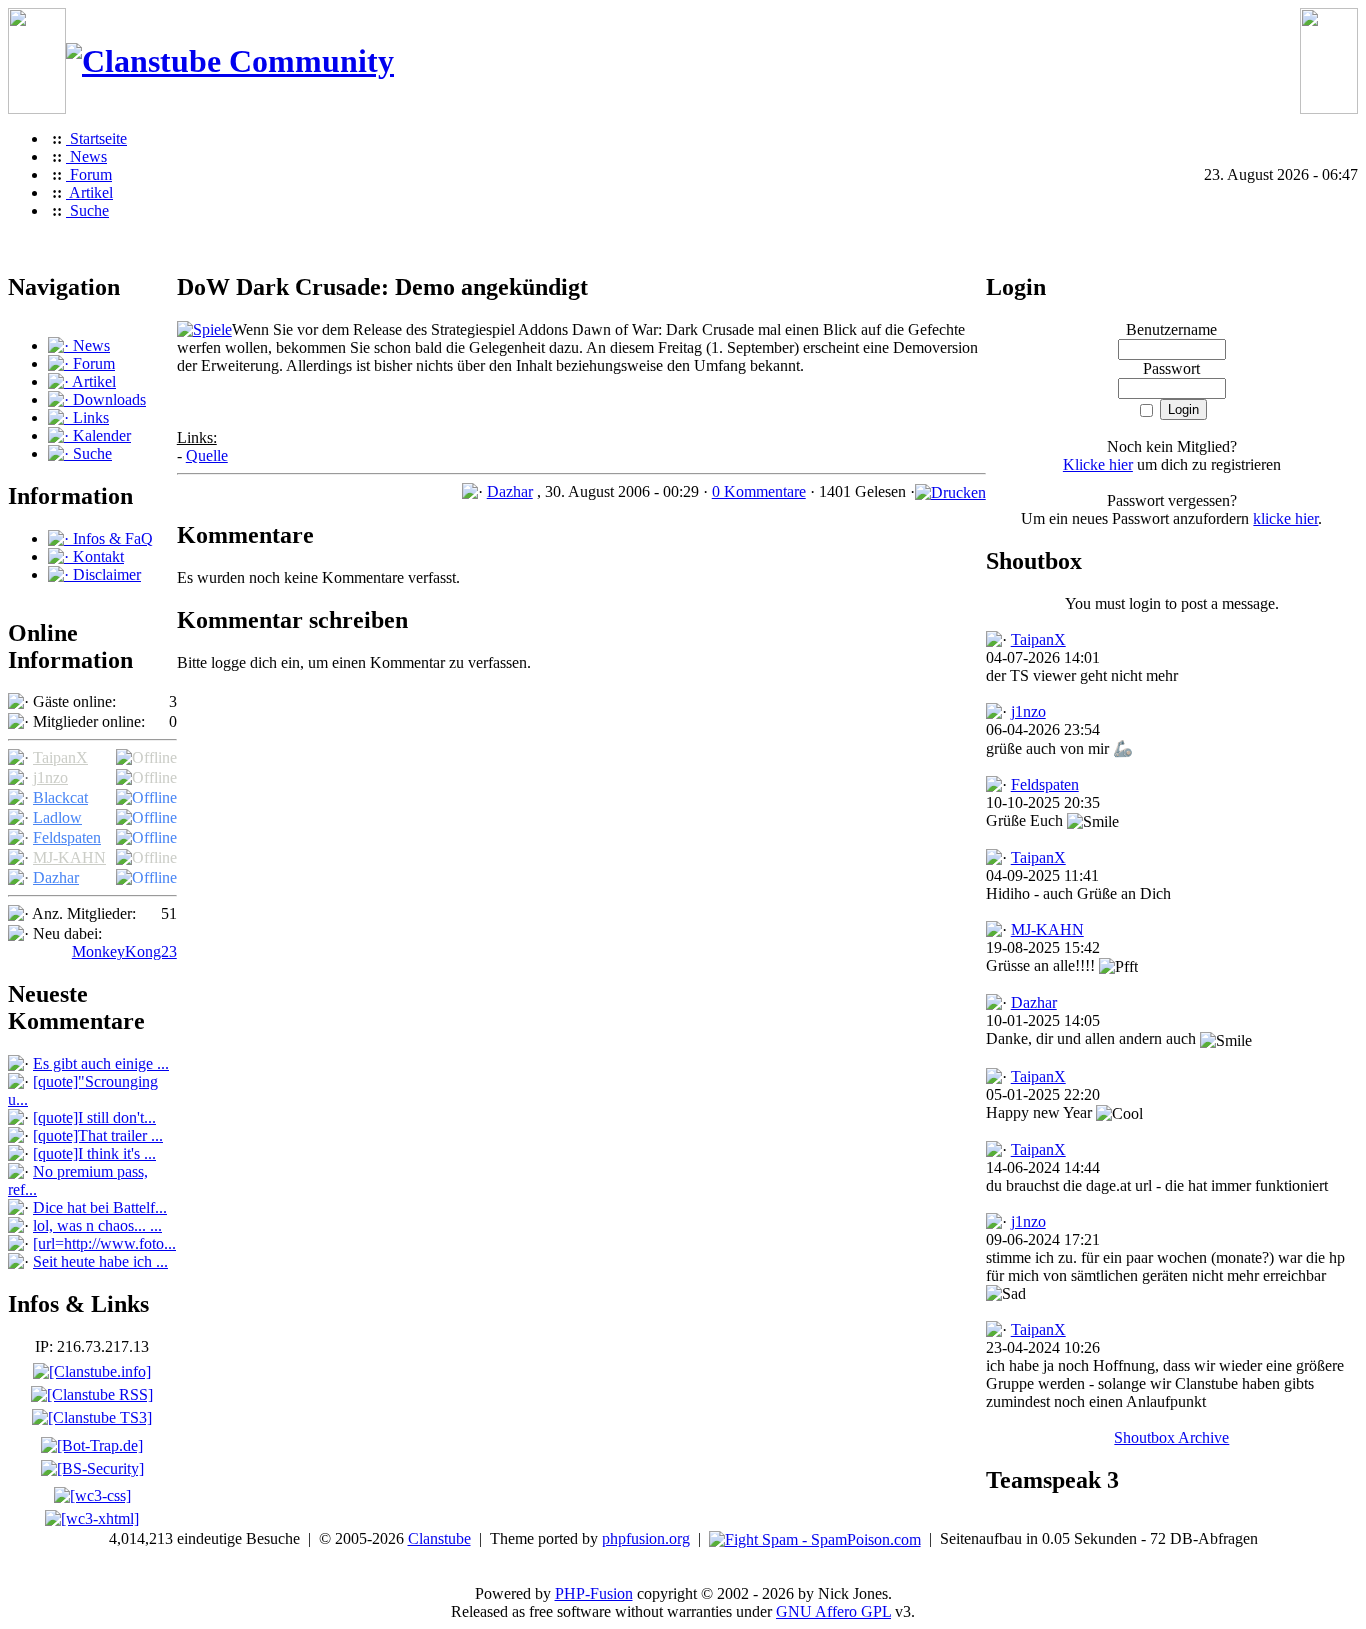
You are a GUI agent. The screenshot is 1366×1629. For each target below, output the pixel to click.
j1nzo (50, 777)
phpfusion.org (646, 1538)
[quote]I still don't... (94, 1117)
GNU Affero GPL (833, 1611)
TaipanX (60, 757)
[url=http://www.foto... (104, 1243)
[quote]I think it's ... (94, 1153)
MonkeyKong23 (124, 951)
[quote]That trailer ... (98, 1135)
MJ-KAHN (69, 857)
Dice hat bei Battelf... (100, 1207)
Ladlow (57, 817)
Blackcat (60, 797)
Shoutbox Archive (1171, 1437)
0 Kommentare (759, 491)
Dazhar (56, 877)
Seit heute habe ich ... (100, 1261)
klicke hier (1285, 518)
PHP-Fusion (594, 1593)
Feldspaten (67, 837)
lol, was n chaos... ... (97, 1225)
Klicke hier (1098, 464)
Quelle (207, 455)
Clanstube (439, 1538)
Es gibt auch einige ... (101, 1063)
